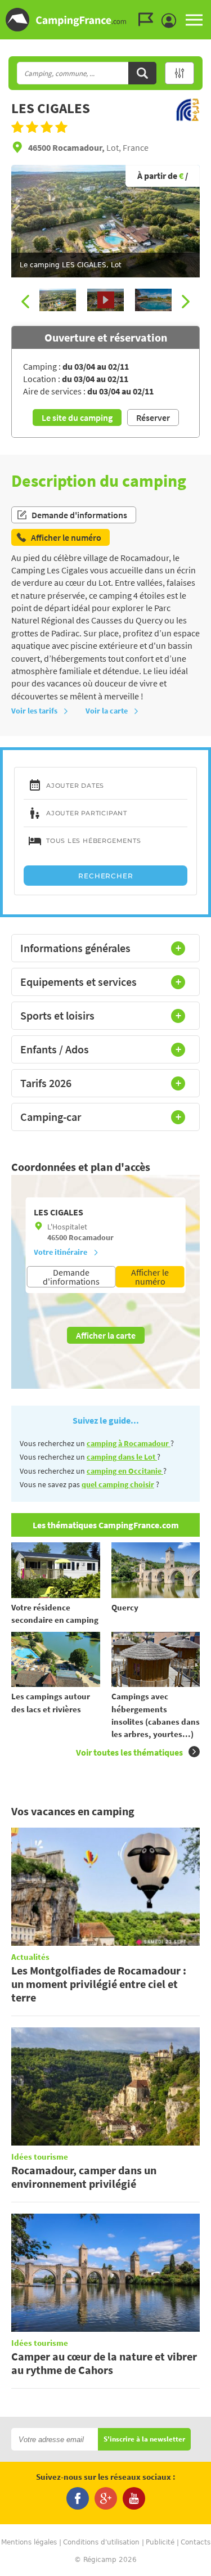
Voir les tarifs (34, 711)
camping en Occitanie (125, 1471)
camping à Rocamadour (129, 1443)
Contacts (196, 2542)
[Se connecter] (172, 21)
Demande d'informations (79, 515)
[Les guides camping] (149, 20)
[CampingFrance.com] (105, 20)
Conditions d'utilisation (101, 2542)
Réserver (153, 418)
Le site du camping (77, 418)
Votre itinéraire (60, 1252)
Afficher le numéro (150, 1277)
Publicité (160, 2542)
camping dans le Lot (122, 1457)
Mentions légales (29, 2542)
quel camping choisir (118, 1484)
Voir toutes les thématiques (129, 1752)
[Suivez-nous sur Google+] (106, 2498)
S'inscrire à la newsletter (144, 2440)
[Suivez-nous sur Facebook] (78, 2498)
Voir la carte (107, 711)
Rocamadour (91, 1237)
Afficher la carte (106, 1335)
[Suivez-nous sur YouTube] (134, 2498)
